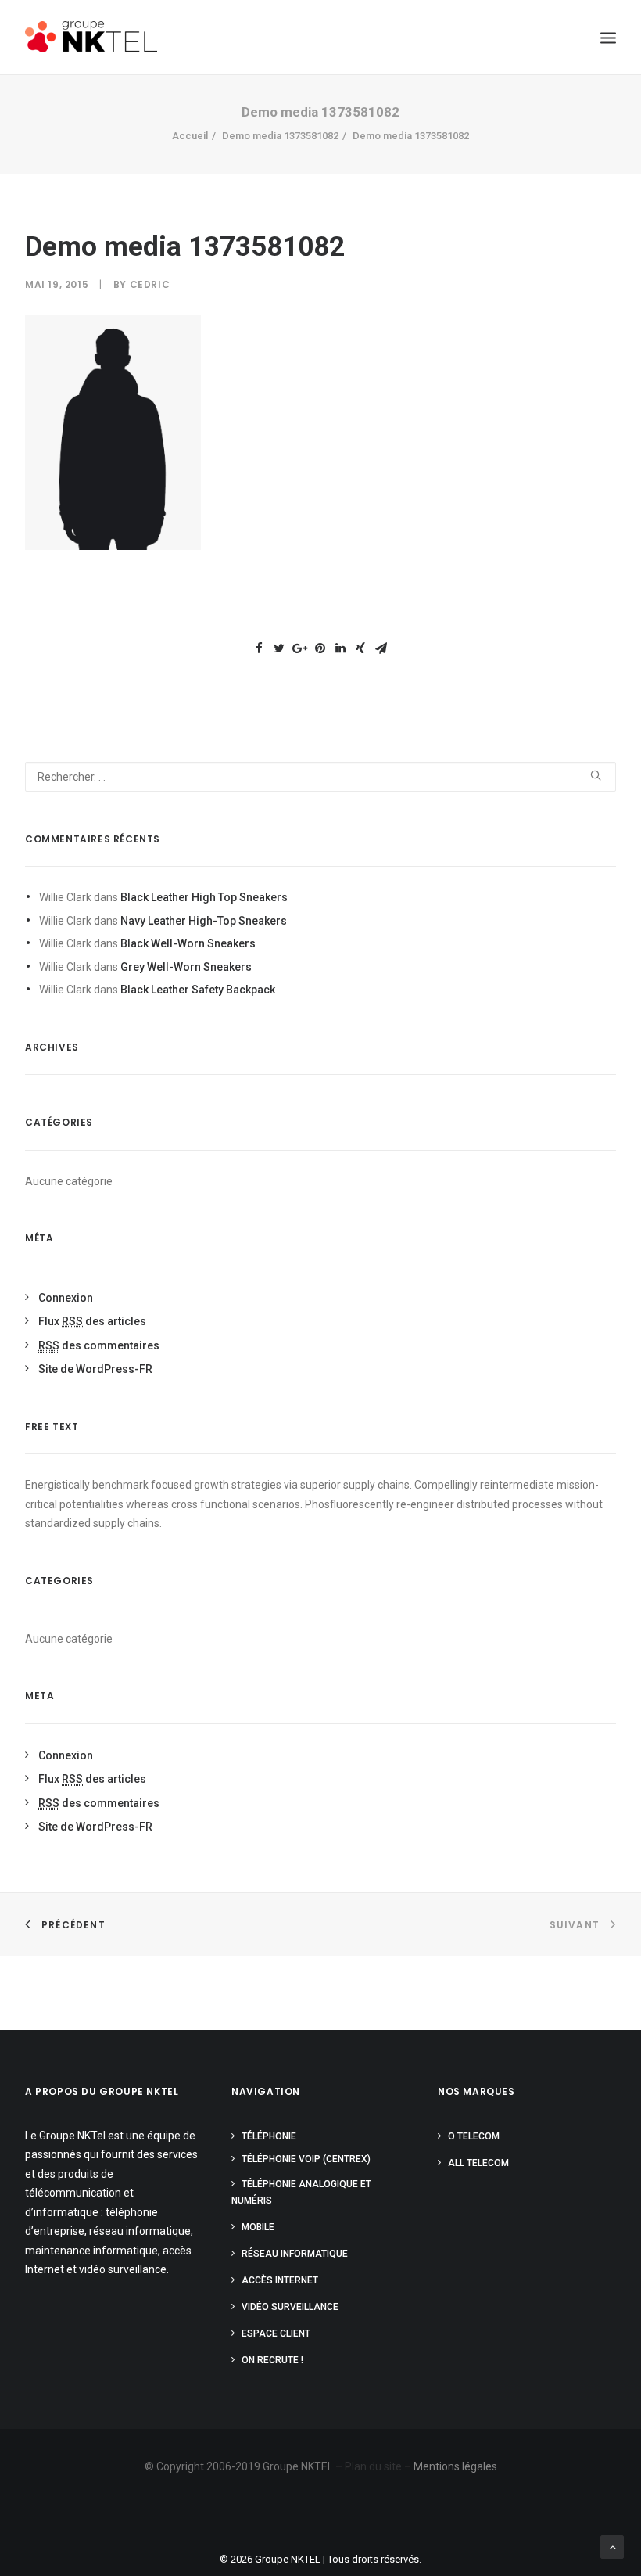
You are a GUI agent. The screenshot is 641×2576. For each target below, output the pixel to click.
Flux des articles (92, 1321)
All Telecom (478, 2163)
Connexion (66, 1298)
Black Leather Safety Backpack (198, 990)
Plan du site (373, 2466)
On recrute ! (272, 2360)
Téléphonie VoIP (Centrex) (306, 2159)
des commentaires (99, 1345)
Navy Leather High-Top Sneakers (204, 921)
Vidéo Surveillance (290, 2307)
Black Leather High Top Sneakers (204, 897)
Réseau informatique (295, 2254)
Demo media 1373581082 (280, 136)
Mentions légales (455, 2466)
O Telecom (474, 2136)
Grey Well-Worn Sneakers (186, 967)
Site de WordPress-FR (95, 1369)
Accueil (190, 136)
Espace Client (276, 2333)
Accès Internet (280, 2280)
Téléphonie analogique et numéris (301, 2192)
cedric (150, 284)
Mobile (258, 2227)
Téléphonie (269, 2136)
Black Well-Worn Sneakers (188, 943)
